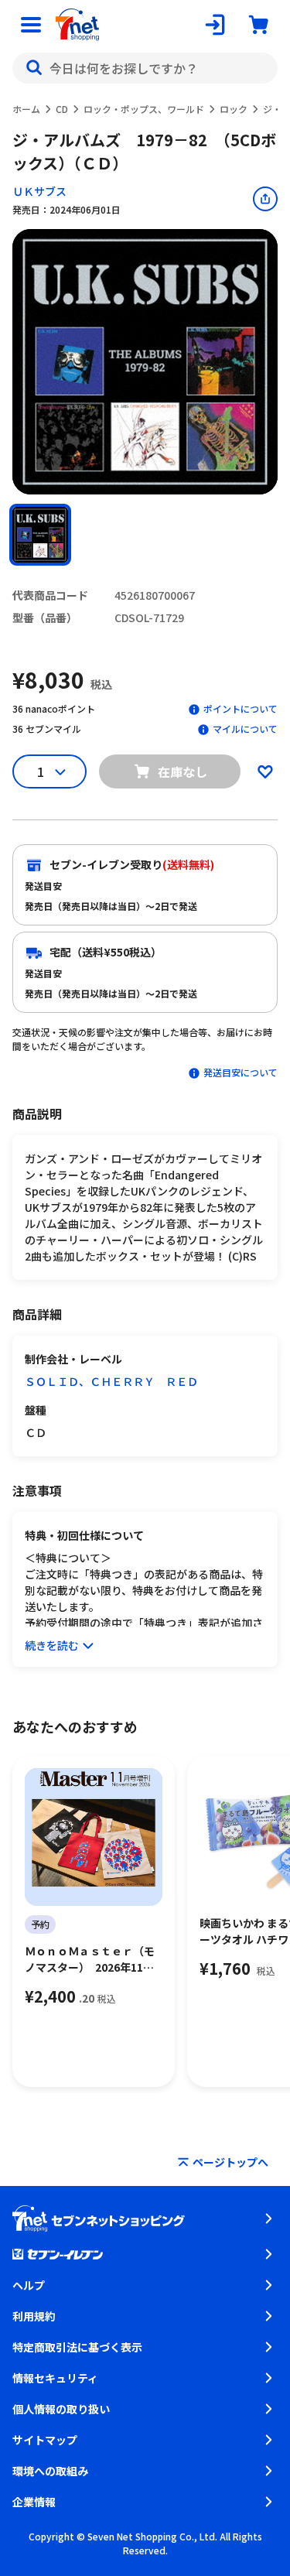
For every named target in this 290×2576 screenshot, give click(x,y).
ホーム (26, 109)
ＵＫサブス (39, 191)
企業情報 (34, 2502)
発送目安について (241, 1072)
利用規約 (34, 2316)
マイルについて (245, 729)
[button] (40, 535)
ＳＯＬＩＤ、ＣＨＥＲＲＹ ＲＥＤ (111, 1381)
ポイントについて (241, 708)
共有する (265, 199)
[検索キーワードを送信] (34, 68)
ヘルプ (29, 2285)
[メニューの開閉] (31, 25)
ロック (234, 109)
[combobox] (145, 68)
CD (62, 109)
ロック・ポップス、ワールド (144, 109)
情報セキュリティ (55, 2378)
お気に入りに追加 (265, 771)
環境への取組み (50, 2471)
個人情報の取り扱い (61, 2409)
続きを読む (52, 1645)
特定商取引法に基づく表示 (77, 2347)
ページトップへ (230, 2162)
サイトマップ (45, 2440)
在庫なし (183, 771)
